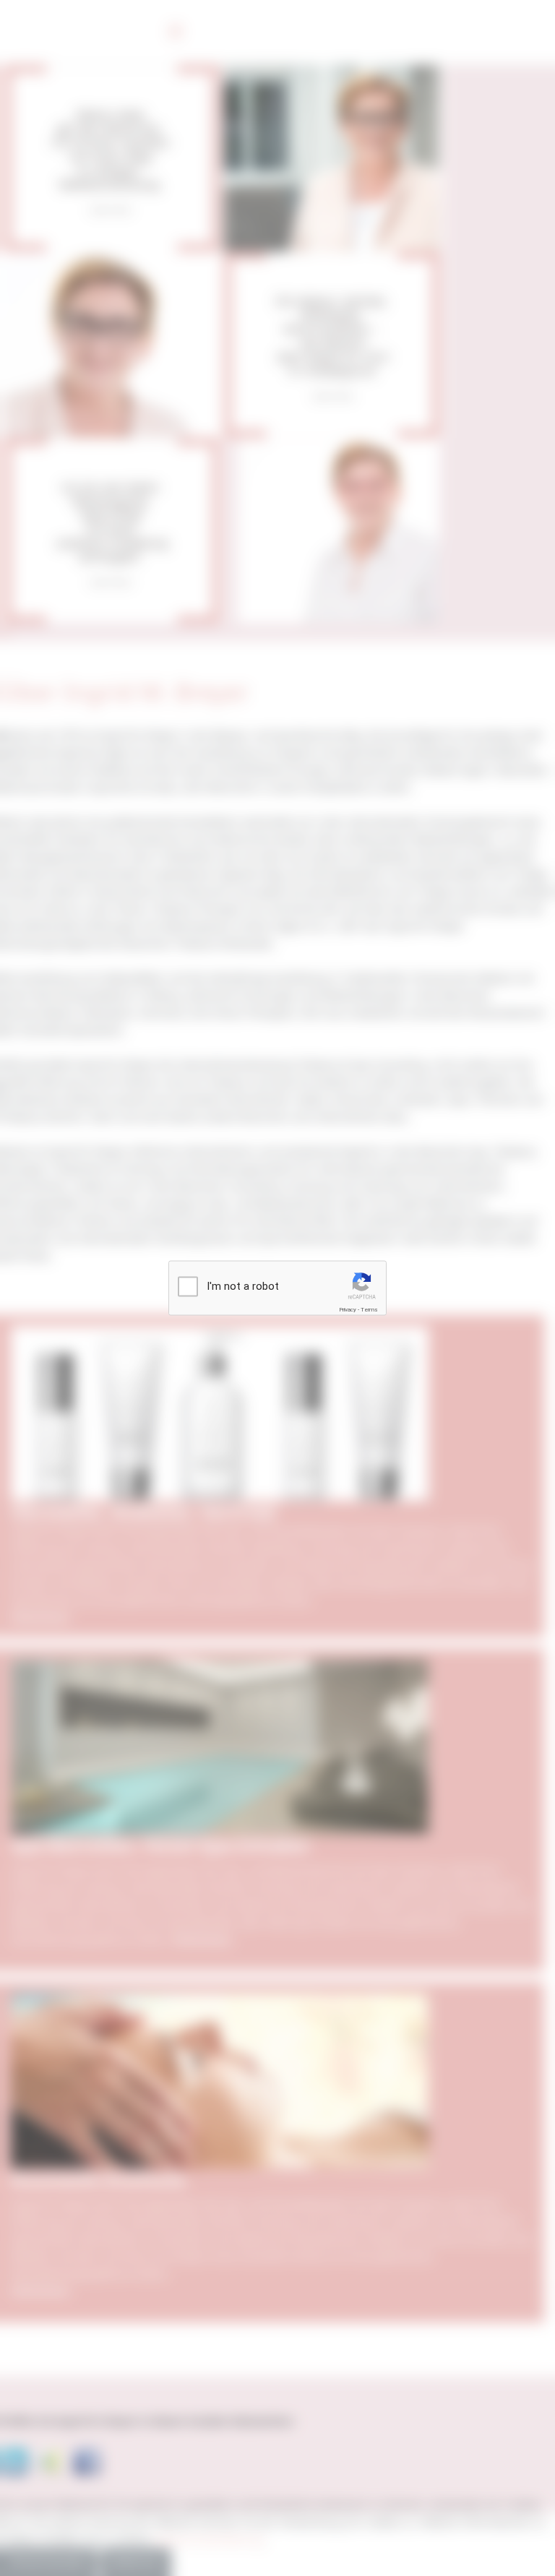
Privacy (348, 1310)
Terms (369, 1310)
